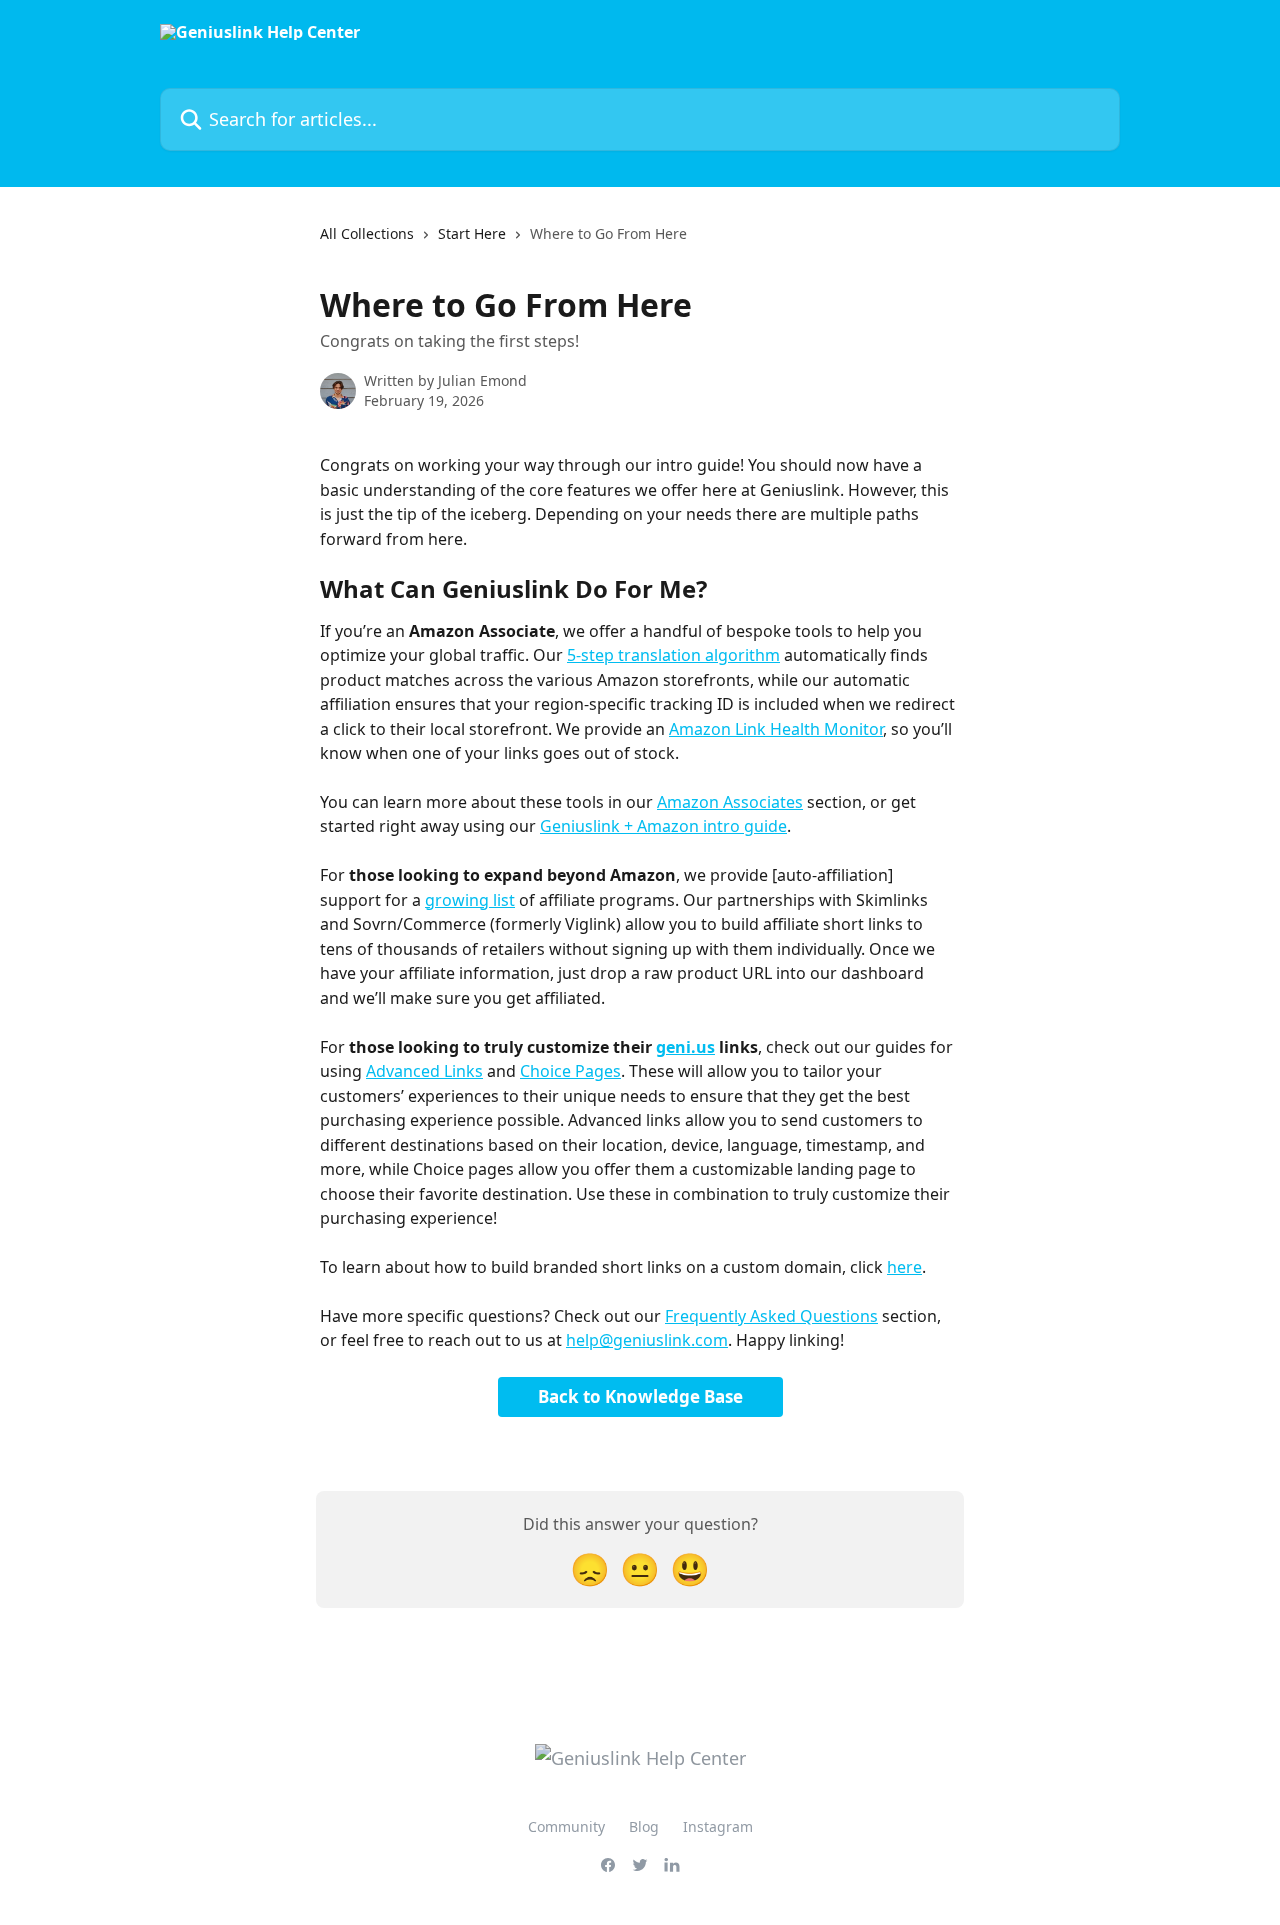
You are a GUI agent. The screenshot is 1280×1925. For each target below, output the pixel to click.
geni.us (685, 1047)
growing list (470, 900)
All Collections (367, 233)
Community (566, 1826)
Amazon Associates (730, 802)
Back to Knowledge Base (640, 1396)
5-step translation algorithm (673, 655)
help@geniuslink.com (647, 1340)
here (904, 1267)
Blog (644, 1826)
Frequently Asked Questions (771, 1316)
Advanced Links (424, 1071)
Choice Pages (570, 1071)
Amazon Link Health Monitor (776, 729)
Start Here (472, 233)
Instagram (718, 1826)
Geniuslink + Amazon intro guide (663, 826)
